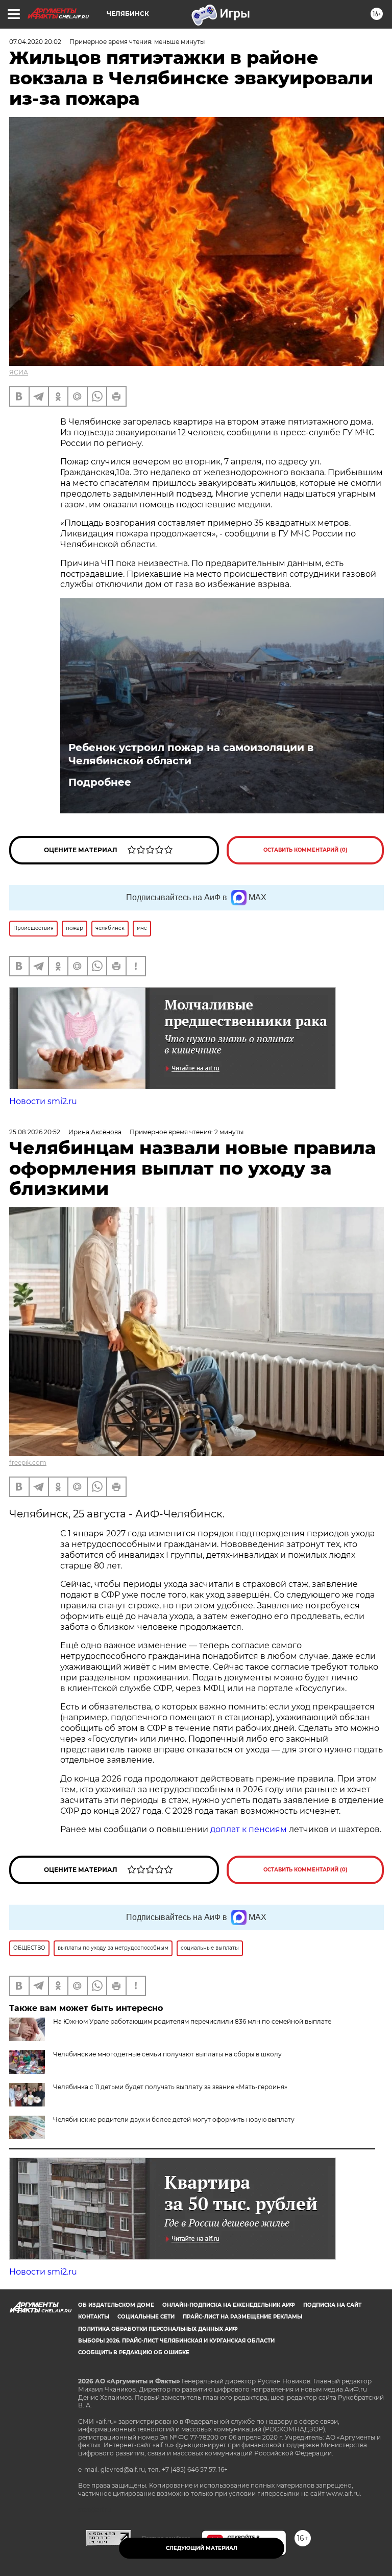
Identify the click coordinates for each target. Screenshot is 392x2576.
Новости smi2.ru (43, 1101)
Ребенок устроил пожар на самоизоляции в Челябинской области (191, 754)
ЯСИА (19, 372)
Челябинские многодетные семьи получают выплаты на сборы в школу (167, 2054)
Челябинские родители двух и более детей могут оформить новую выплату (174, 2120)
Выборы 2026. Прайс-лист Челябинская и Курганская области (176, 2341)
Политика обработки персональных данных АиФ (158, 2329)
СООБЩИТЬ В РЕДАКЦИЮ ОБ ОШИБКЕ (134, 2352)
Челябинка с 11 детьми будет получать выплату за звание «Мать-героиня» (170, 2087)
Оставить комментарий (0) (305, 850)
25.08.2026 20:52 (35, 1132)
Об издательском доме (116, 2305)
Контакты (94, 2317)
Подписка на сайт (332, 2305)
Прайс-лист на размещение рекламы (242, 2317)
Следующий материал (202, 2548)
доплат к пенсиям (250, 1829)
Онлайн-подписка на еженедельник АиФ (229, 2305)
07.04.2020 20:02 (35, 42)
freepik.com (28, 1462)
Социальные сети (146, 2317)
